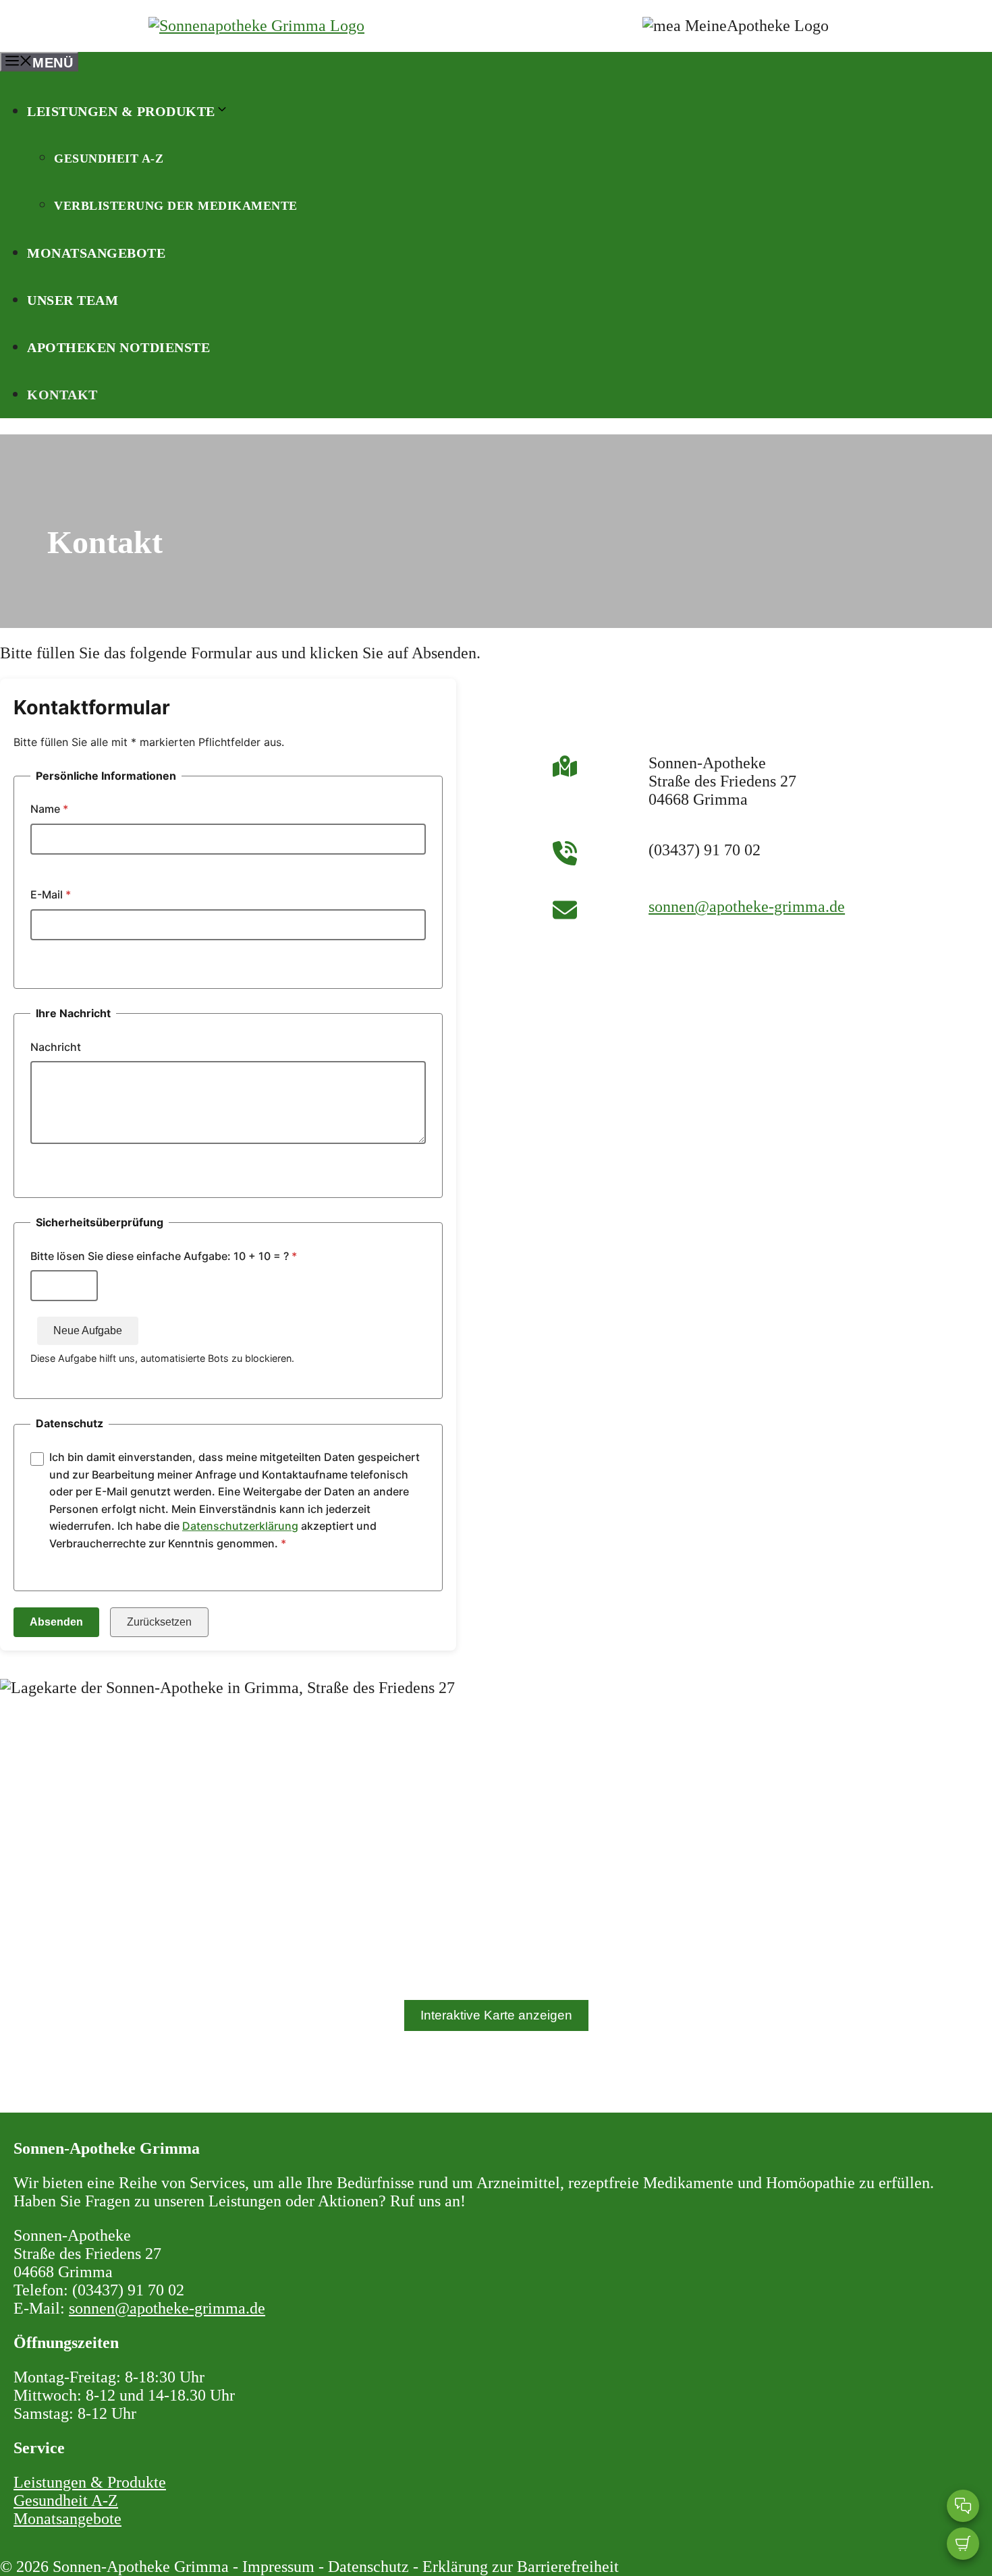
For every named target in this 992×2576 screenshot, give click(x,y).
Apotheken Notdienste (118, 347)
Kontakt (62, 395)
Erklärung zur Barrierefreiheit (521, 2567)
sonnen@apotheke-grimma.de (747, 907)
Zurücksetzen (159, 1622)
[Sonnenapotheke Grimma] (256, 26)
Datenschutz (368, 2567)
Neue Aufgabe (88, 1330)
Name (49, 809)
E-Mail (51, 894)
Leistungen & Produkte (121, 111)
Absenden (56, 1622)
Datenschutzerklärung (240, 1526)
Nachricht (56, 1047)
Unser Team (73, 300)
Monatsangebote (96, 253)
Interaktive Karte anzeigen (496, 2015)
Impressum (278, 2567)
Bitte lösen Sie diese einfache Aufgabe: (164, 1256)
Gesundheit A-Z (109, 159)
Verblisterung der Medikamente (176, 206)
